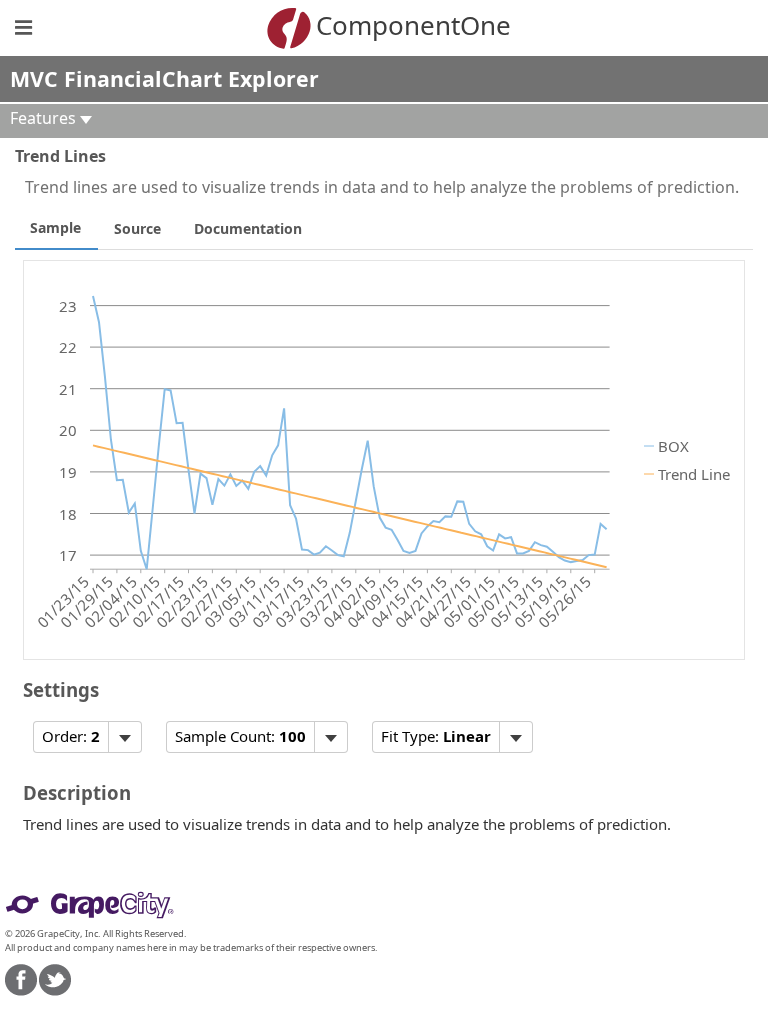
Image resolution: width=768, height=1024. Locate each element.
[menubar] (87, 737)
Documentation (248, 228)
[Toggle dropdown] (124, 737)
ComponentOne (413, 25)
